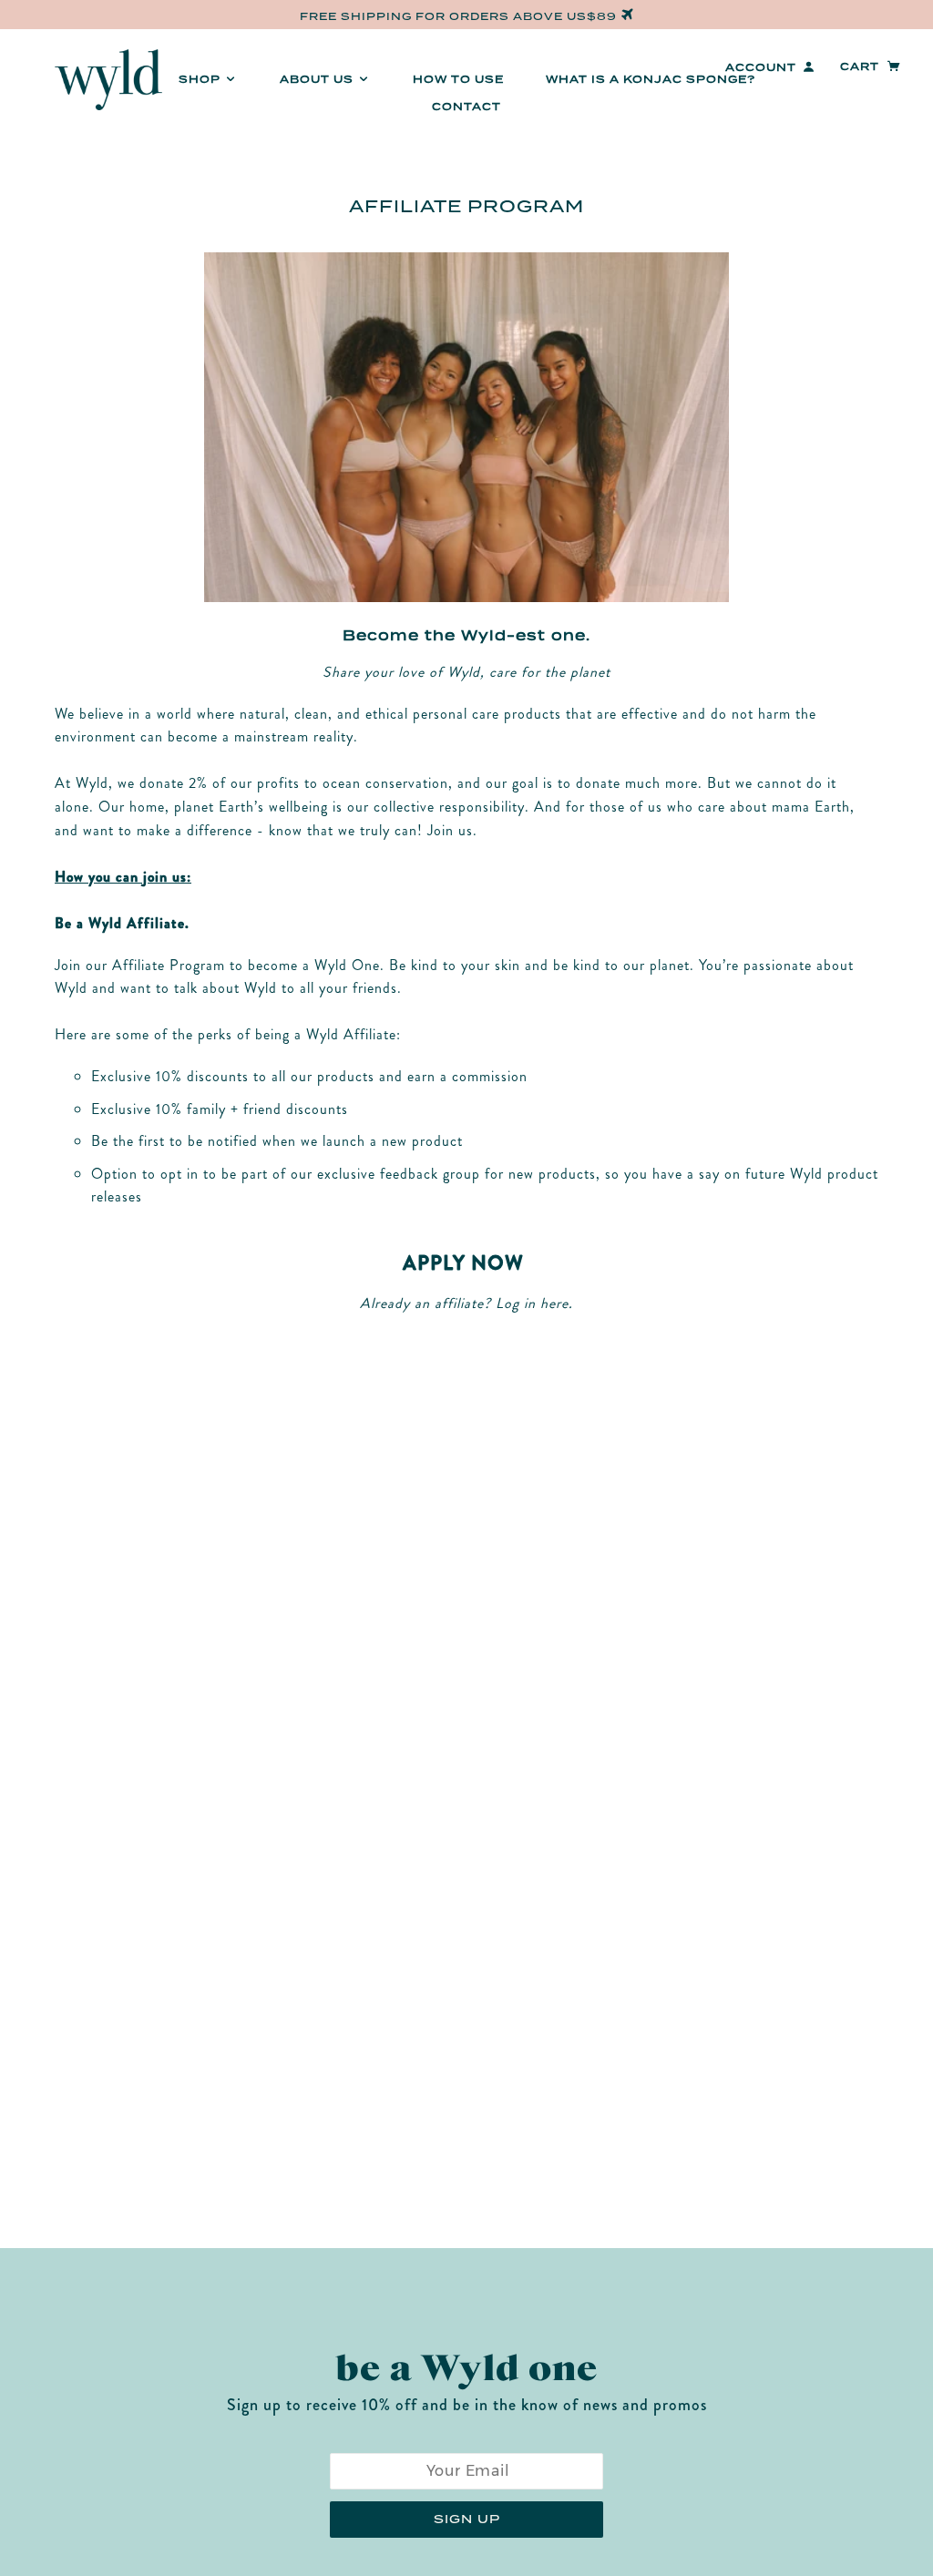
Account (761, 67)
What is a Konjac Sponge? (651, 79)
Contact (466, 107)
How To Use (458, 79)
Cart (861, 66)
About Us (318, 79)
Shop (201, 79)
